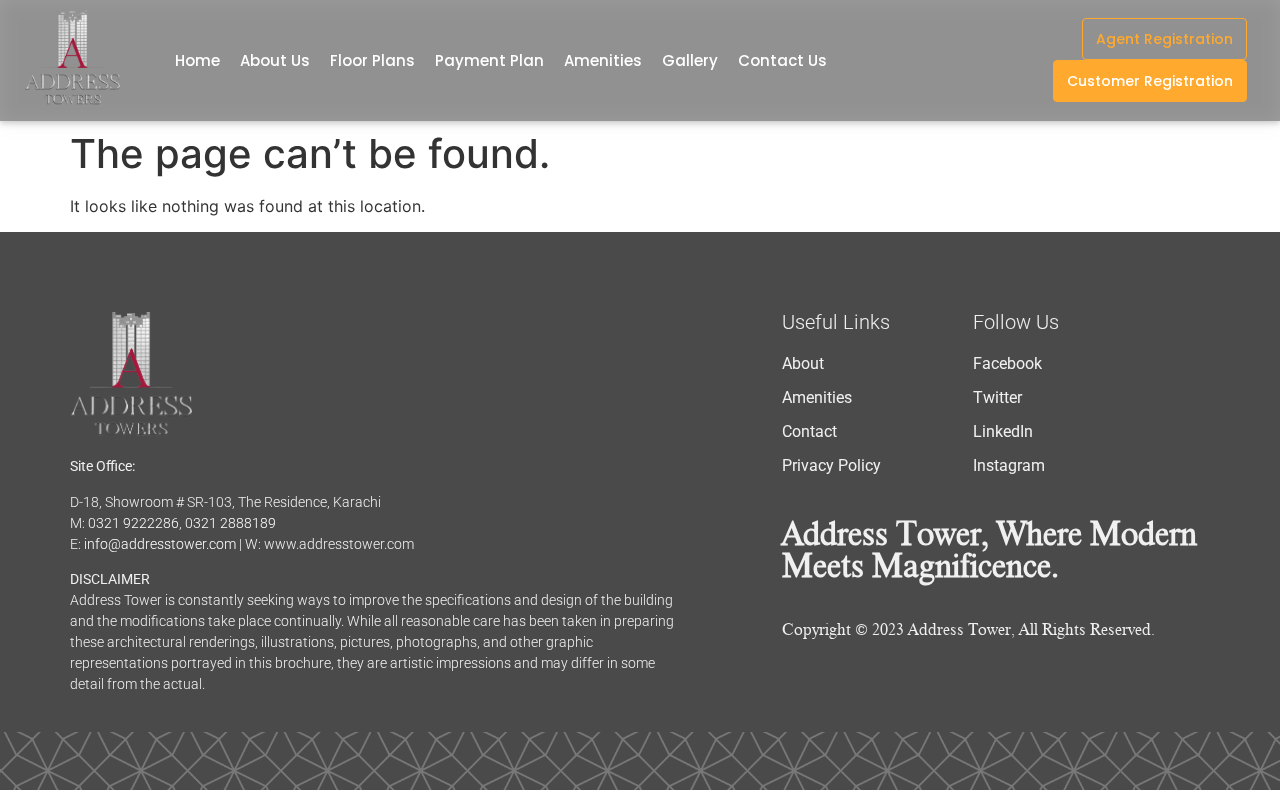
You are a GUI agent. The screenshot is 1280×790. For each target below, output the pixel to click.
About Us (275, 60)
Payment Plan (489, 60)
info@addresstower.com (160, 544)
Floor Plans (372, 60)
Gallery (690, 60)
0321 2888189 (230, 523)
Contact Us (782, 60)
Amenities (603, 60)
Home (197, 60)
